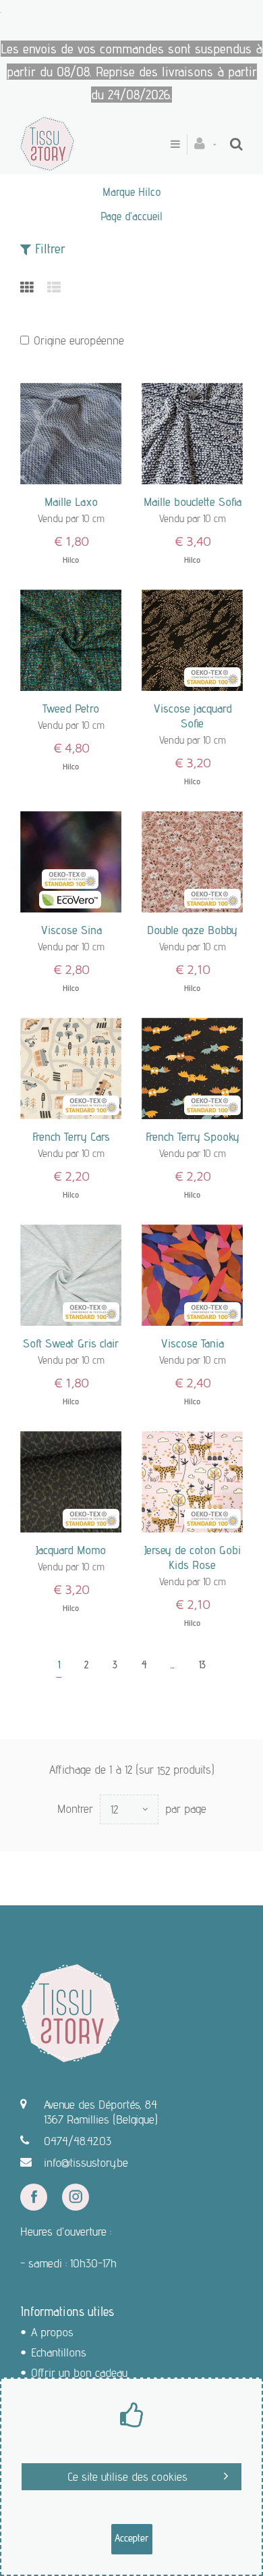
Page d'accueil (131, 216)
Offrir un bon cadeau (79, 2372)
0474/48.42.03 (78, 2141)
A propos (52, 2332)
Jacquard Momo (71, 1550)
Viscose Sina (71, 930)
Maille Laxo (71, 501)
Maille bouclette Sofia (193, 501)
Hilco (71, 560)
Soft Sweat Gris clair (71, 1343)
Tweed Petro (71, 708)
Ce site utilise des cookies (127, 2476)
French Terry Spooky (193, 1136)
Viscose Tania (192, 1343)
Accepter (132, 2538)
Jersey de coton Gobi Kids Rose (193, 1557)
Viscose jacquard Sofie (193, 716)
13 (202, 1665)
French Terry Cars (71, 1136)
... (173, 1665)
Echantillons (59, 2352)
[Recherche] (236, 144)
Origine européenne (79, 340)
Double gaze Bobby (192, 930)
